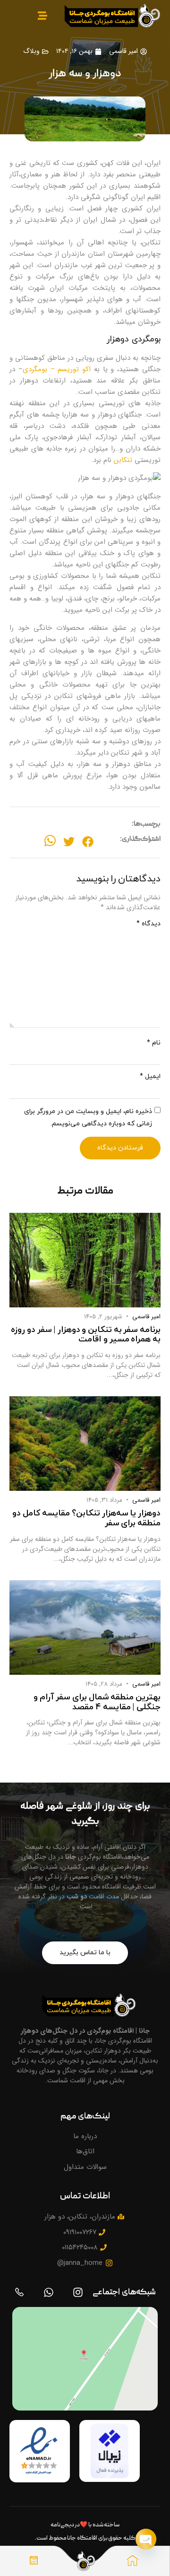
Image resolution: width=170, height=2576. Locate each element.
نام (154, 1043)
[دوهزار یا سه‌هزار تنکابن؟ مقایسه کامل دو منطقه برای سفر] (85, 1444)
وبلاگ (31, 51)
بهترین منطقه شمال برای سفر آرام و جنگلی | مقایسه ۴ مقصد (97, 1702)
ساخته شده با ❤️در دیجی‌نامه (85, 2525)
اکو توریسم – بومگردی (57, 369)
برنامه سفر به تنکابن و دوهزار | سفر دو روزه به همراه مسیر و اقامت (86, 1335)
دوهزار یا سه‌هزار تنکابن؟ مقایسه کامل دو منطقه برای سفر (86, 1518)
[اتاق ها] (132, 2561)
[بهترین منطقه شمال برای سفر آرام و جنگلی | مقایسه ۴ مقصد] (85, 1627)
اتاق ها (118, 2570)
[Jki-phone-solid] (19, 2292)
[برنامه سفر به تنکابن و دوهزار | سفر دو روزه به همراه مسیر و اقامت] (85, 1260)
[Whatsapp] (49, 2292)
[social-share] (88, 842)
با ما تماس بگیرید (85, 1953)
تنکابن (123, 460)
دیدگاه (149, 924)
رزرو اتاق (34, 2570)
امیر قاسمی (146, 1317)
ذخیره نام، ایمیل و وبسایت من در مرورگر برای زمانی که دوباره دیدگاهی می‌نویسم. (88, 1118)
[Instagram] (78, 2292)
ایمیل (150, 1077)
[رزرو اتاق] (34, 2561)
